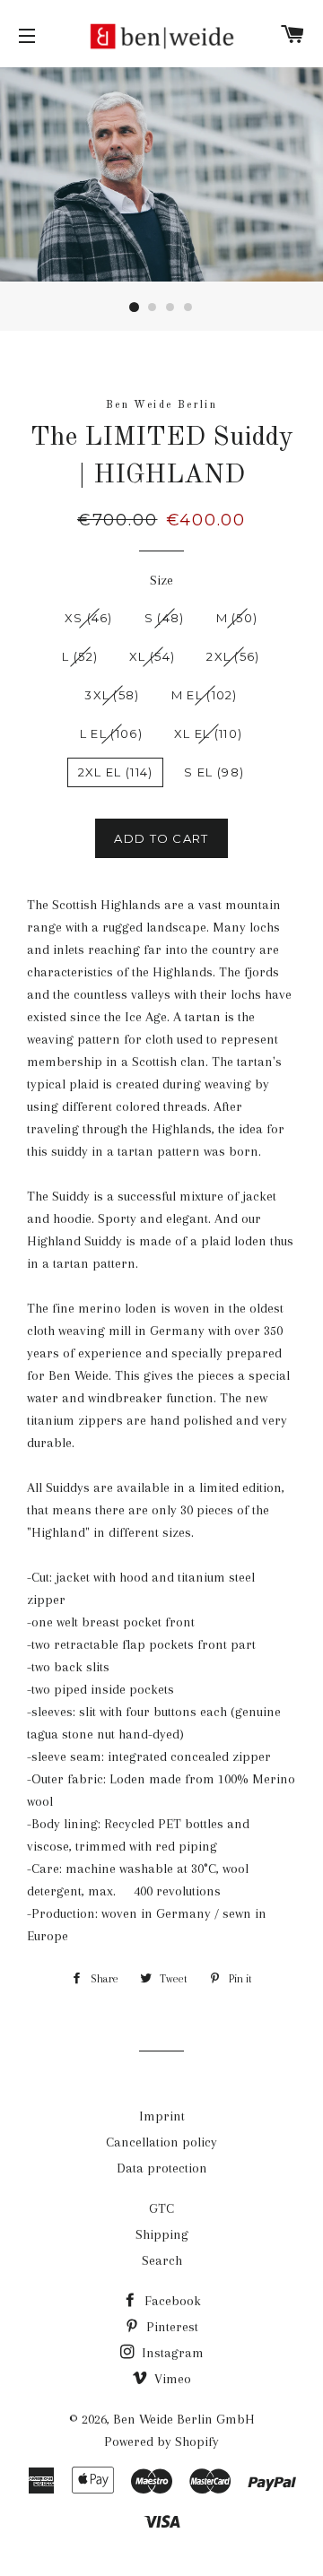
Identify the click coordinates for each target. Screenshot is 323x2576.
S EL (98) (214, 772)
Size (161, 580)
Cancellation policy (161, 2142)
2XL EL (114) (116, 772)
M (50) (237, 618)
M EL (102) (205, 695)
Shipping (162, 2234)
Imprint (162, 2116)
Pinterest (170, 2327)
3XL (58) (112, 695)
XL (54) (152, 656)
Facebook (171, 2301)
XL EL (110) (208, 733)
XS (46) (89, 618)
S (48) (165, 618)
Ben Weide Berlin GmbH (184, 2419)
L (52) (80, 656)
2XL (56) (233, 656)
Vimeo (171, 2379)
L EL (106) (111, 733)
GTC (161, 2208)
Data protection (162, 2168)
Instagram (171, 2353)
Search (162, 2260)
